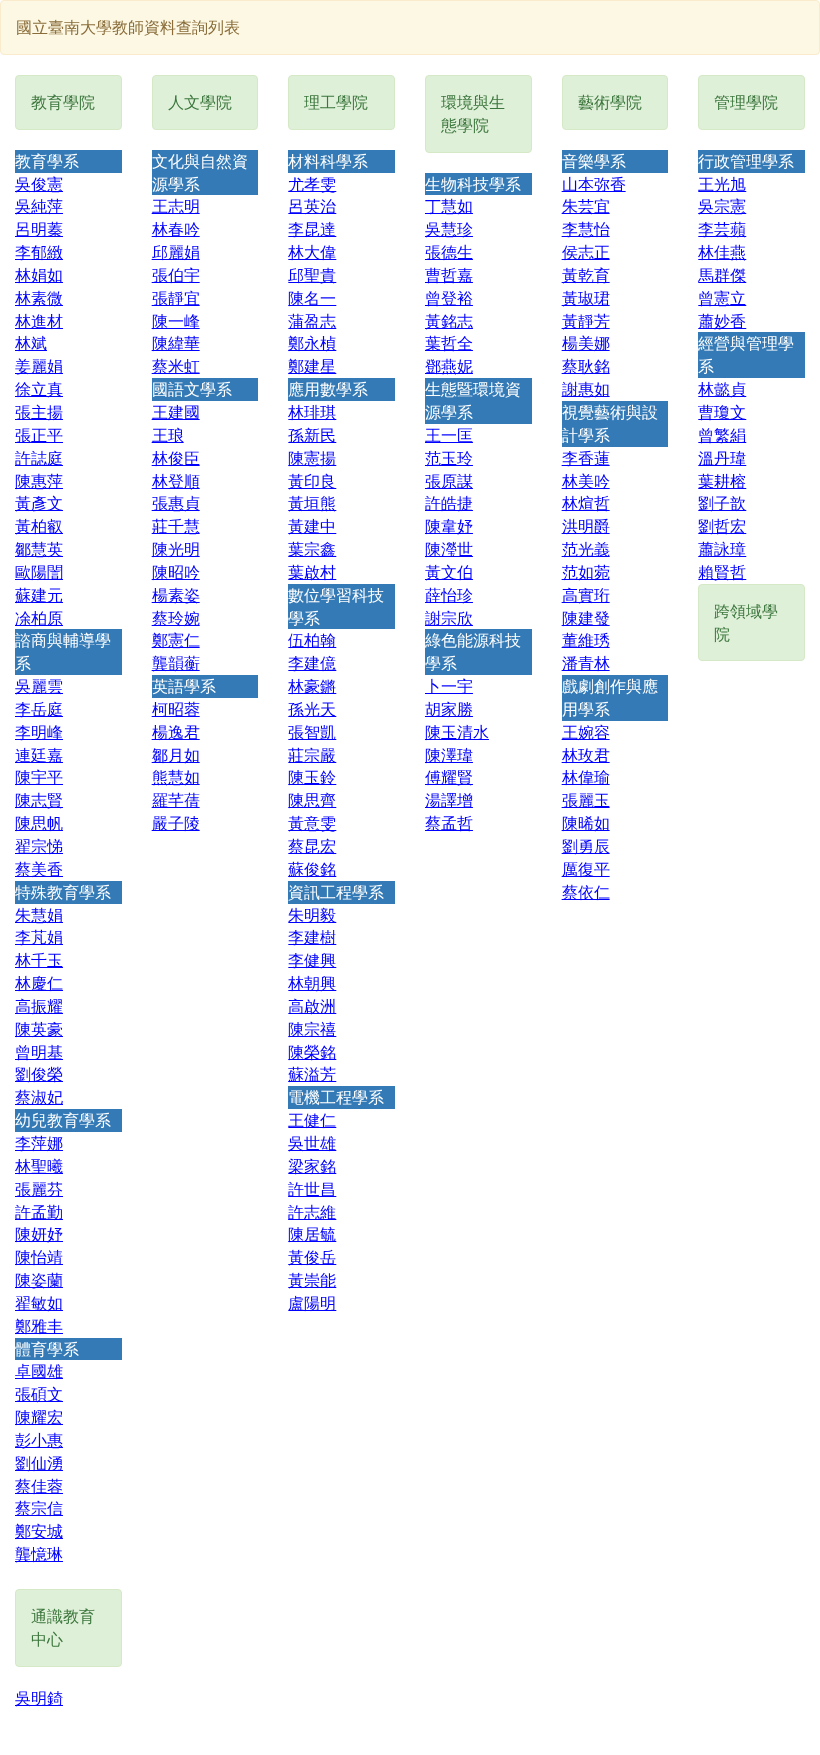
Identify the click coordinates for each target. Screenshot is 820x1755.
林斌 (31, 342)
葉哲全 (449, 342)
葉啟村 (312, 571)
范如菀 (586, 571)
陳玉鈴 (312, 776)
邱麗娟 (176, 251)
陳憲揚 (312, 457)
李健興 (312, 959)
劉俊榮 (39, 1073)
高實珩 (586, 594)
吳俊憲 (39, 183)
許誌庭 (39, 457)
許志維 (312, 1211)
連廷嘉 (39, 754)
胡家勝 (449, 708)
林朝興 (312, 982)
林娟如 (39, 274)
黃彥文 (39, 502)
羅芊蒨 (176, 799)
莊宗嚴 (312, 754)
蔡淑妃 (39, 1096)
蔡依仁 (586, 891)
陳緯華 (176, 342)
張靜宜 (176, 297)
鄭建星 (312, 365)
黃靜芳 (586, 320)
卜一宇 (449, 685)
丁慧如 (449, 205)
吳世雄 (312, 1142)
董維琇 (586, 639)
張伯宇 (176, 274)
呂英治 (312, 205)
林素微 (39, 297)
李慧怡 (586, 228)
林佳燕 (722, 251)
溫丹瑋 (722, 457)
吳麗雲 (39, 685)
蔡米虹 (176, 365)
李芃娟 (39, 936)
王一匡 (449, 434)
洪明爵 (586, 525)
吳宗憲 (722, 205)
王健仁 (312, 1119)
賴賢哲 (722, 571)
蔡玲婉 (176, 617)
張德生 (449, 251)
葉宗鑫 (312, 548)
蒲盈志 (312, 320)
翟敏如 (39, 1302)
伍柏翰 (312, 639)
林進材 (39, 320)
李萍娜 (39, 1142)
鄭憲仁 (176, 639)
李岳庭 (39, 708)
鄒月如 (176, 754)
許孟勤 (39, 1211)
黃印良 (312, 480)
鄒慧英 (39, 548)
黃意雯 (312, 822)
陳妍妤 (39, 1233)
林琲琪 (312, 411)
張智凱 (312, 731)
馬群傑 (722, 274)
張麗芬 (39, 1188)
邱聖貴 (312, 274)
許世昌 (312, 1188)
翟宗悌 (39, 845)
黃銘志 (449, 320)
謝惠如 (586, 388)
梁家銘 (312, 1165)
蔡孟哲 (449, 822)
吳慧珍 (449, 228)
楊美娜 (586, 342)
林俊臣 (176, 457)
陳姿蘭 (39, 1279)
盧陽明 (312, 1302)
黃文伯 (449, 571)
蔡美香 (39, 868)
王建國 (176, 411)
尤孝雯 (312, 183)
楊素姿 (176, 594)
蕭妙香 (722, 320)
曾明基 (39, 1051)
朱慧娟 (39, 914)
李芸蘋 (722, 228)
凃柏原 (39, 617)
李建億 (312, 662)
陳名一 (312, 297)
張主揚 (39, 411)
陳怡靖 (39, 1256)
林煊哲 (586, 502)
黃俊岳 (312, 1256)
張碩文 (39, 1393)
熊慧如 (176, 776)
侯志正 (586, 251)
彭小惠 (39, 1439)
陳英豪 (39, 1028)
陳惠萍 (39, 480)
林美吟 (586, 480)
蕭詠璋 (722, 548)
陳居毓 (312, 1233)
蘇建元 (39, 594)
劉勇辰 (586, 845)
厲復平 (586, 868)
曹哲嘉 (449, 274)
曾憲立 (722, 297)
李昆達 (312, 228)
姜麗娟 (39, 365)
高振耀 (39, 1005)
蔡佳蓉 (39, 1485)
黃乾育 (586, 274)
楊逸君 (176, 731)
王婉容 (586, 731)
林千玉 (39, 959)
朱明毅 (312, 914)
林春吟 (176, 228)
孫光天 (312, 708)
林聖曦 (39, 1165)
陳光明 (176, 548)
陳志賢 (39, 799)
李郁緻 (39, 251)
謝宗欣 (449, 617)
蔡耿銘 (586, 365)
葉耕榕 (722, 480)
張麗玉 (586, 799)
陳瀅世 (449, 548)
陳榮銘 (312, 1051)
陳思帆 (39, 822)
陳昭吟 (176, 571)
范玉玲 (449, 457)
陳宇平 (39, 776)
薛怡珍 (449, 594)
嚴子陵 (176, 822)
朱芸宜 (586, 205)
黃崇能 (312, 1279)
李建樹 (312, 936)
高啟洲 (312, 1005)
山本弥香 (594, 183)
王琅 (168, 434)
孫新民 (312, 434)
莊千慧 (176, 525)
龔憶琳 (39, 1553)
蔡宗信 (39, 1507)
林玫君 (586, 754)
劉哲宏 (722, 525)
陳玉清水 (457, 731)
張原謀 (449, 480)
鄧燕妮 (449, 365)
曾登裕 (449, 297)
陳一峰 (176, 320)
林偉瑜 (586, 776)
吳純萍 (39, 205)
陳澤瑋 (449, 754)
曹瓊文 (722, 411)
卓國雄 (39, 1370)
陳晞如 (586, 822)
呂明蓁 (39, 228)
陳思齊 (312, 799)
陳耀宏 (39, 1416)
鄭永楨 (312, 342)
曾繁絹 (722, 434)
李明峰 (39, 731)
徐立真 (39, 388)
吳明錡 (39, 1697)
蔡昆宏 (312, 845)
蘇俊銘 (312, 868)
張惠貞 (176, 502)
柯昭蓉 (176, 708)
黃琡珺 (586, 297)
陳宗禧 (312, 1028)
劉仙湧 (39, 1462)
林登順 (176, 480)
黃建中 (312, 525)
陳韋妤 (449, 525)
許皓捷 (449, 502)
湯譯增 (449, 799)
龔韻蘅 (176, 662)
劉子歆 (722, 502)
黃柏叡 (39, 525)
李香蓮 (586, 457)
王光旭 (722, 183)
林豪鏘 (312, 685)
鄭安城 (39, 1530)
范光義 (586, 548)
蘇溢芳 (312, 1073)
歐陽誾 (39, 571)
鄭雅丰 (39, 1325)
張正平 (39, 434)
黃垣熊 (312, 502)
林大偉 (312, 251)
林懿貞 (722, 388)
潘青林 (586, 662)
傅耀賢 (449, 776)
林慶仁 (39, 982)
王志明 (176, 205)
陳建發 (586, 617)
